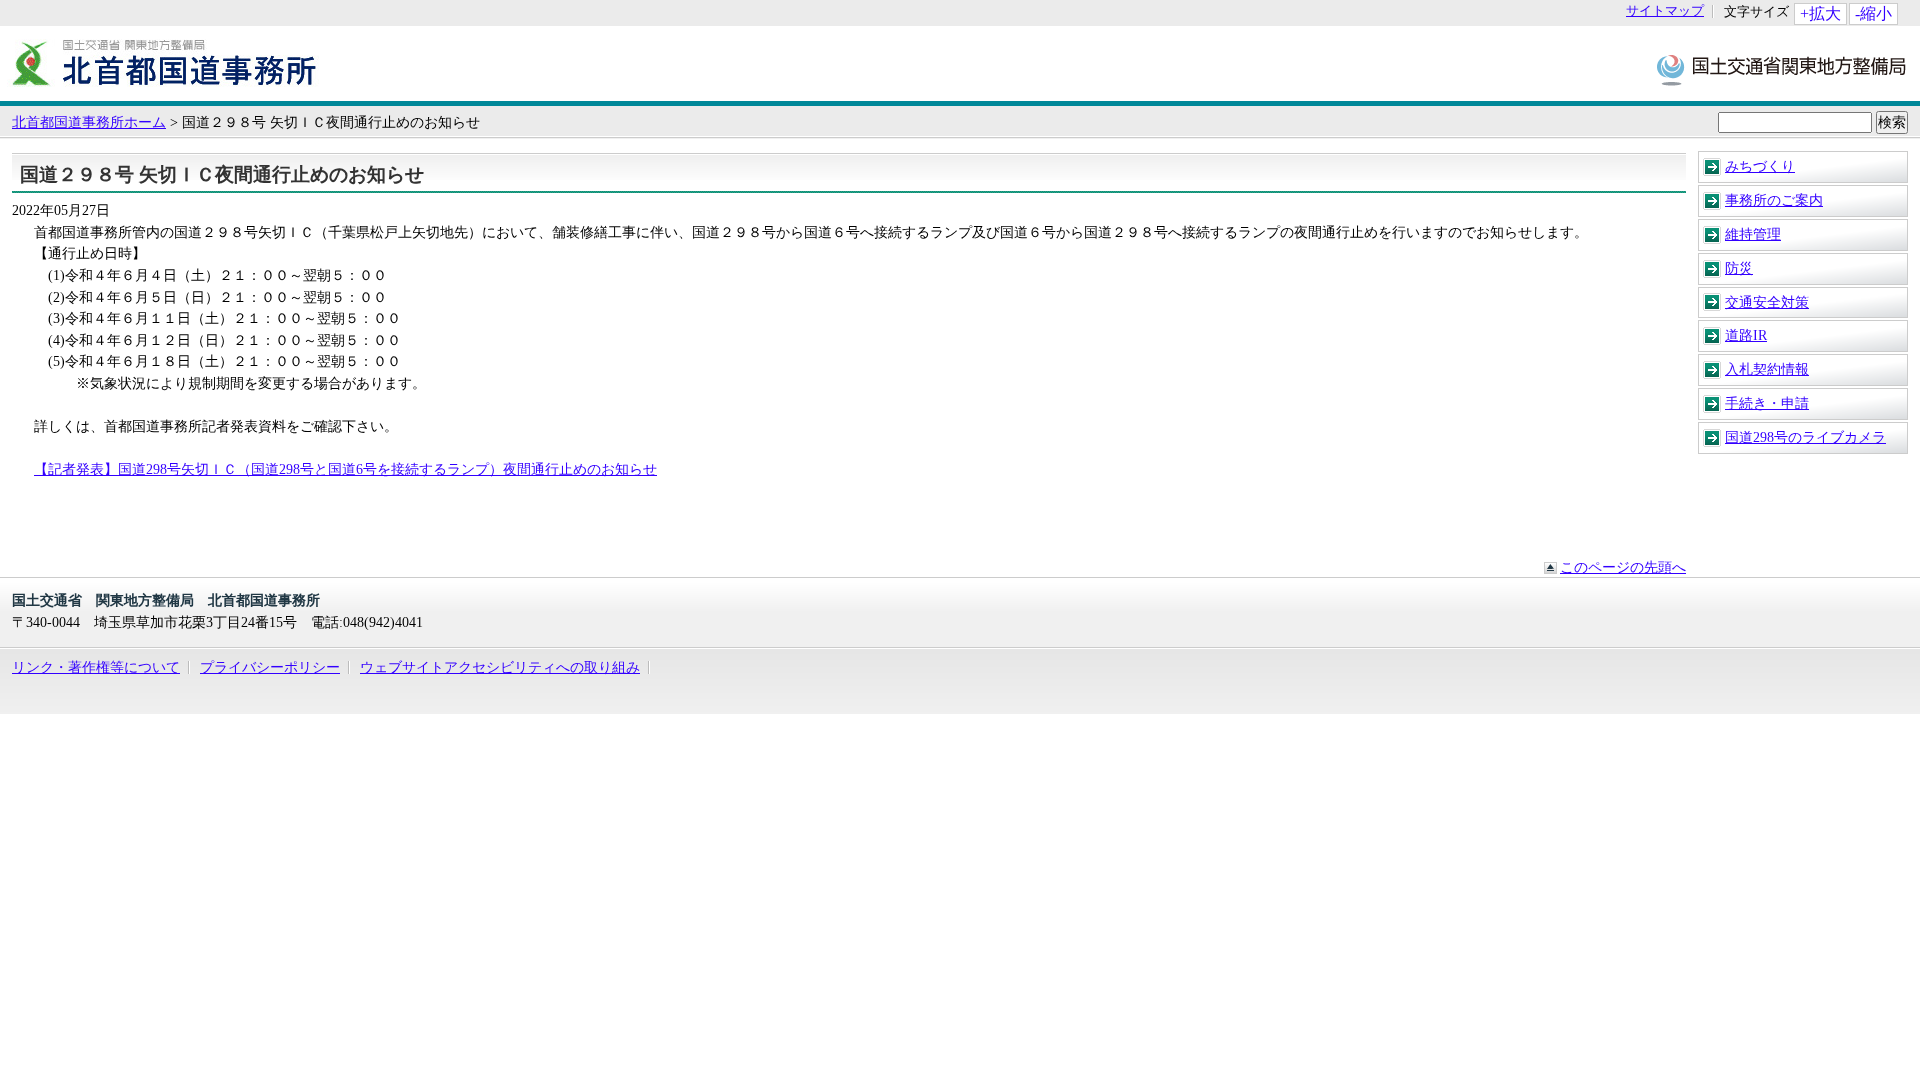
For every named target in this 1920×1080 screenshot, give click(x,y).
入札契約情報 (1767, 369)
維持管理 (1753, 234)
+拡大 (1820, 13)
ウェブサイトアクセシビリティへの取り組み (500, 667)
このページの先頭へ (1623, 567)
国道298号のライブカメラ (1805, 437)
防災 (1739, 268)
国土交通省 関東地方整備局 (1782, 68)
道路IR (1746, 335)
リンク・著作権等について (96, 667)
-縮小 (1873, 13)
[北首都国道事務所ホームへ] (165, 91)
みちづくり (1760, 166)
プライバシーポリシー (270, 667)
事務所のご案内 (1774, 200)
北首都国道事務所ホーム (89, 122)
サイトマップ (1665, 11)
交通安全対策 (1767, 302)
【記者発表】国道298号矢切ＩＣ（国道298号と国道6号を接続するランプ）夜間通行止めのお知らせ (345, 469)
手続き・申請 (1767, 403)
